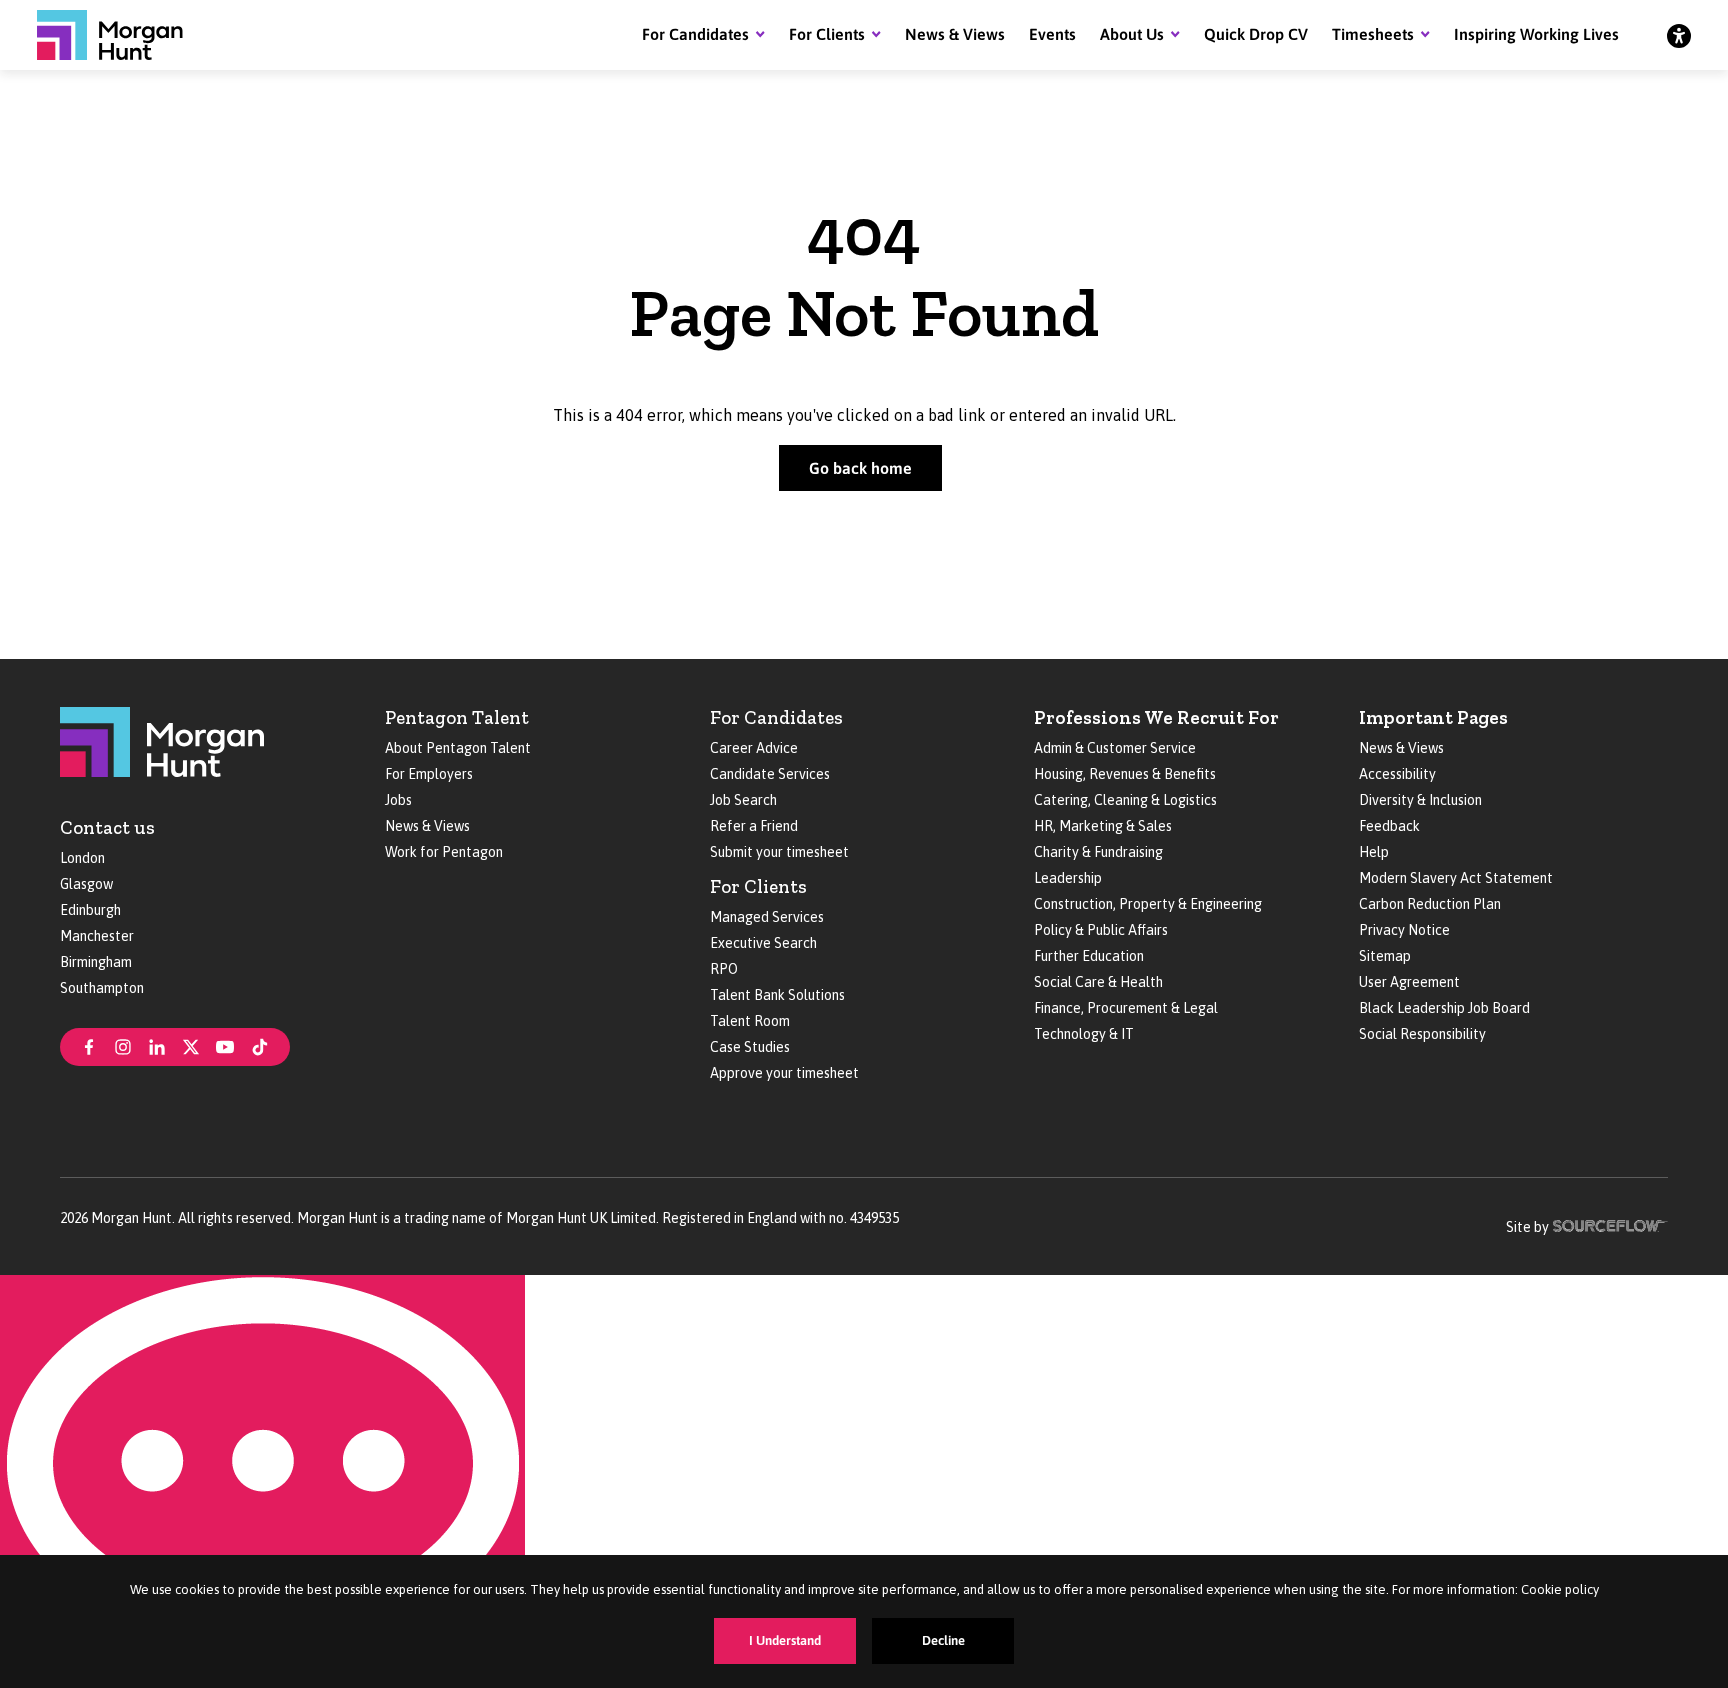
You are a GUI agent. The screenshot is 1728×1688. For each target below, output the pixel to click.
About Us (1132, 34)
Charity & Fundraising (1098, 852)
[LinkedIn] (157, 1045)
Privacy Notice (1404, 930)
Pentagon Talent (457, 717)
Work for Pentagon (444, 852)
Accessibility (1397, 774)
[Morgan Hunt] (110, 35)
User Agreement (1409, 982)
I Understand (785, 1640)
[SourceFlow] (1610, 1224)
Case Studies (750, 1047)
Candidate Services (770, 774)
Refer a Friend (754, 826)
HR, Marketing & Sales (1103, 826)
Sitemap (1385, 956)
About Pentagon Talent (458, 748)
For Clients (827, 34)
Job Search (743, 800)
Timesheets (1373, 34)
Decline (943, 1640)
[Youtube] (225, 1045)
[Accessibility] (1679, 35)
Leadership (1068, 878)
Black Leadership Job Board (1444, 1008)
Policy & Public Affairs (1101, 930)
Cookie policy (1560, 1589)
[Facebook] (89, 1045)
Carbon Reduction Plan (1430, 904)
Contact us (107, 827)
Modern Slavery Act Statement (1456, 878)
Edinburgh (90, 910)
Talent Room (750, 1021)
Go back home (860, 468)
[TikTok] (260, 1045)
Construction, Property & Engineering (1148, 904)
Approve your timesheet (784, 1073)
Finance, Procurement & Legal (1126, 1008)
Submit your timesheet (779, 852)
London (82, 858)
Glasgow (86, 884)
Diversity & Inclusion (1420, 800)
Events (1052, 34)
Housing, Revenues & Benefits (1125, 774)
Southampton (102, 988)
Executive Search (763, 943)
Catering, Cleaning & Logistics (1125, 800)
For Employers (429, 774)
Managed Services (767, 917)
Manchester (97, 936)
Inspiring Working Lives (1536, 34)
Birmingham (96, 962)
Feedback (1389, 826)
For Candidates (695, 34)
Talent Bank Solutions (777, 995)
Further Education (1089, 956)
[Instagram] (123, 1045)
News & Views (955, 34)
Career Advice (754, 748)
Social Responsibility (1422, 1034)
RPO (724, 969)
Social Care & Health (1098, 982)
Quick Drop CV (1256, 34)
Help (1374, 852)
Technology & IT (1084, 1034)
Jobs (398, 800)
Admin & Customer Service (1115, 748)
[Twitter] (191, 1045)
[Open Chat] (262, 1481)
